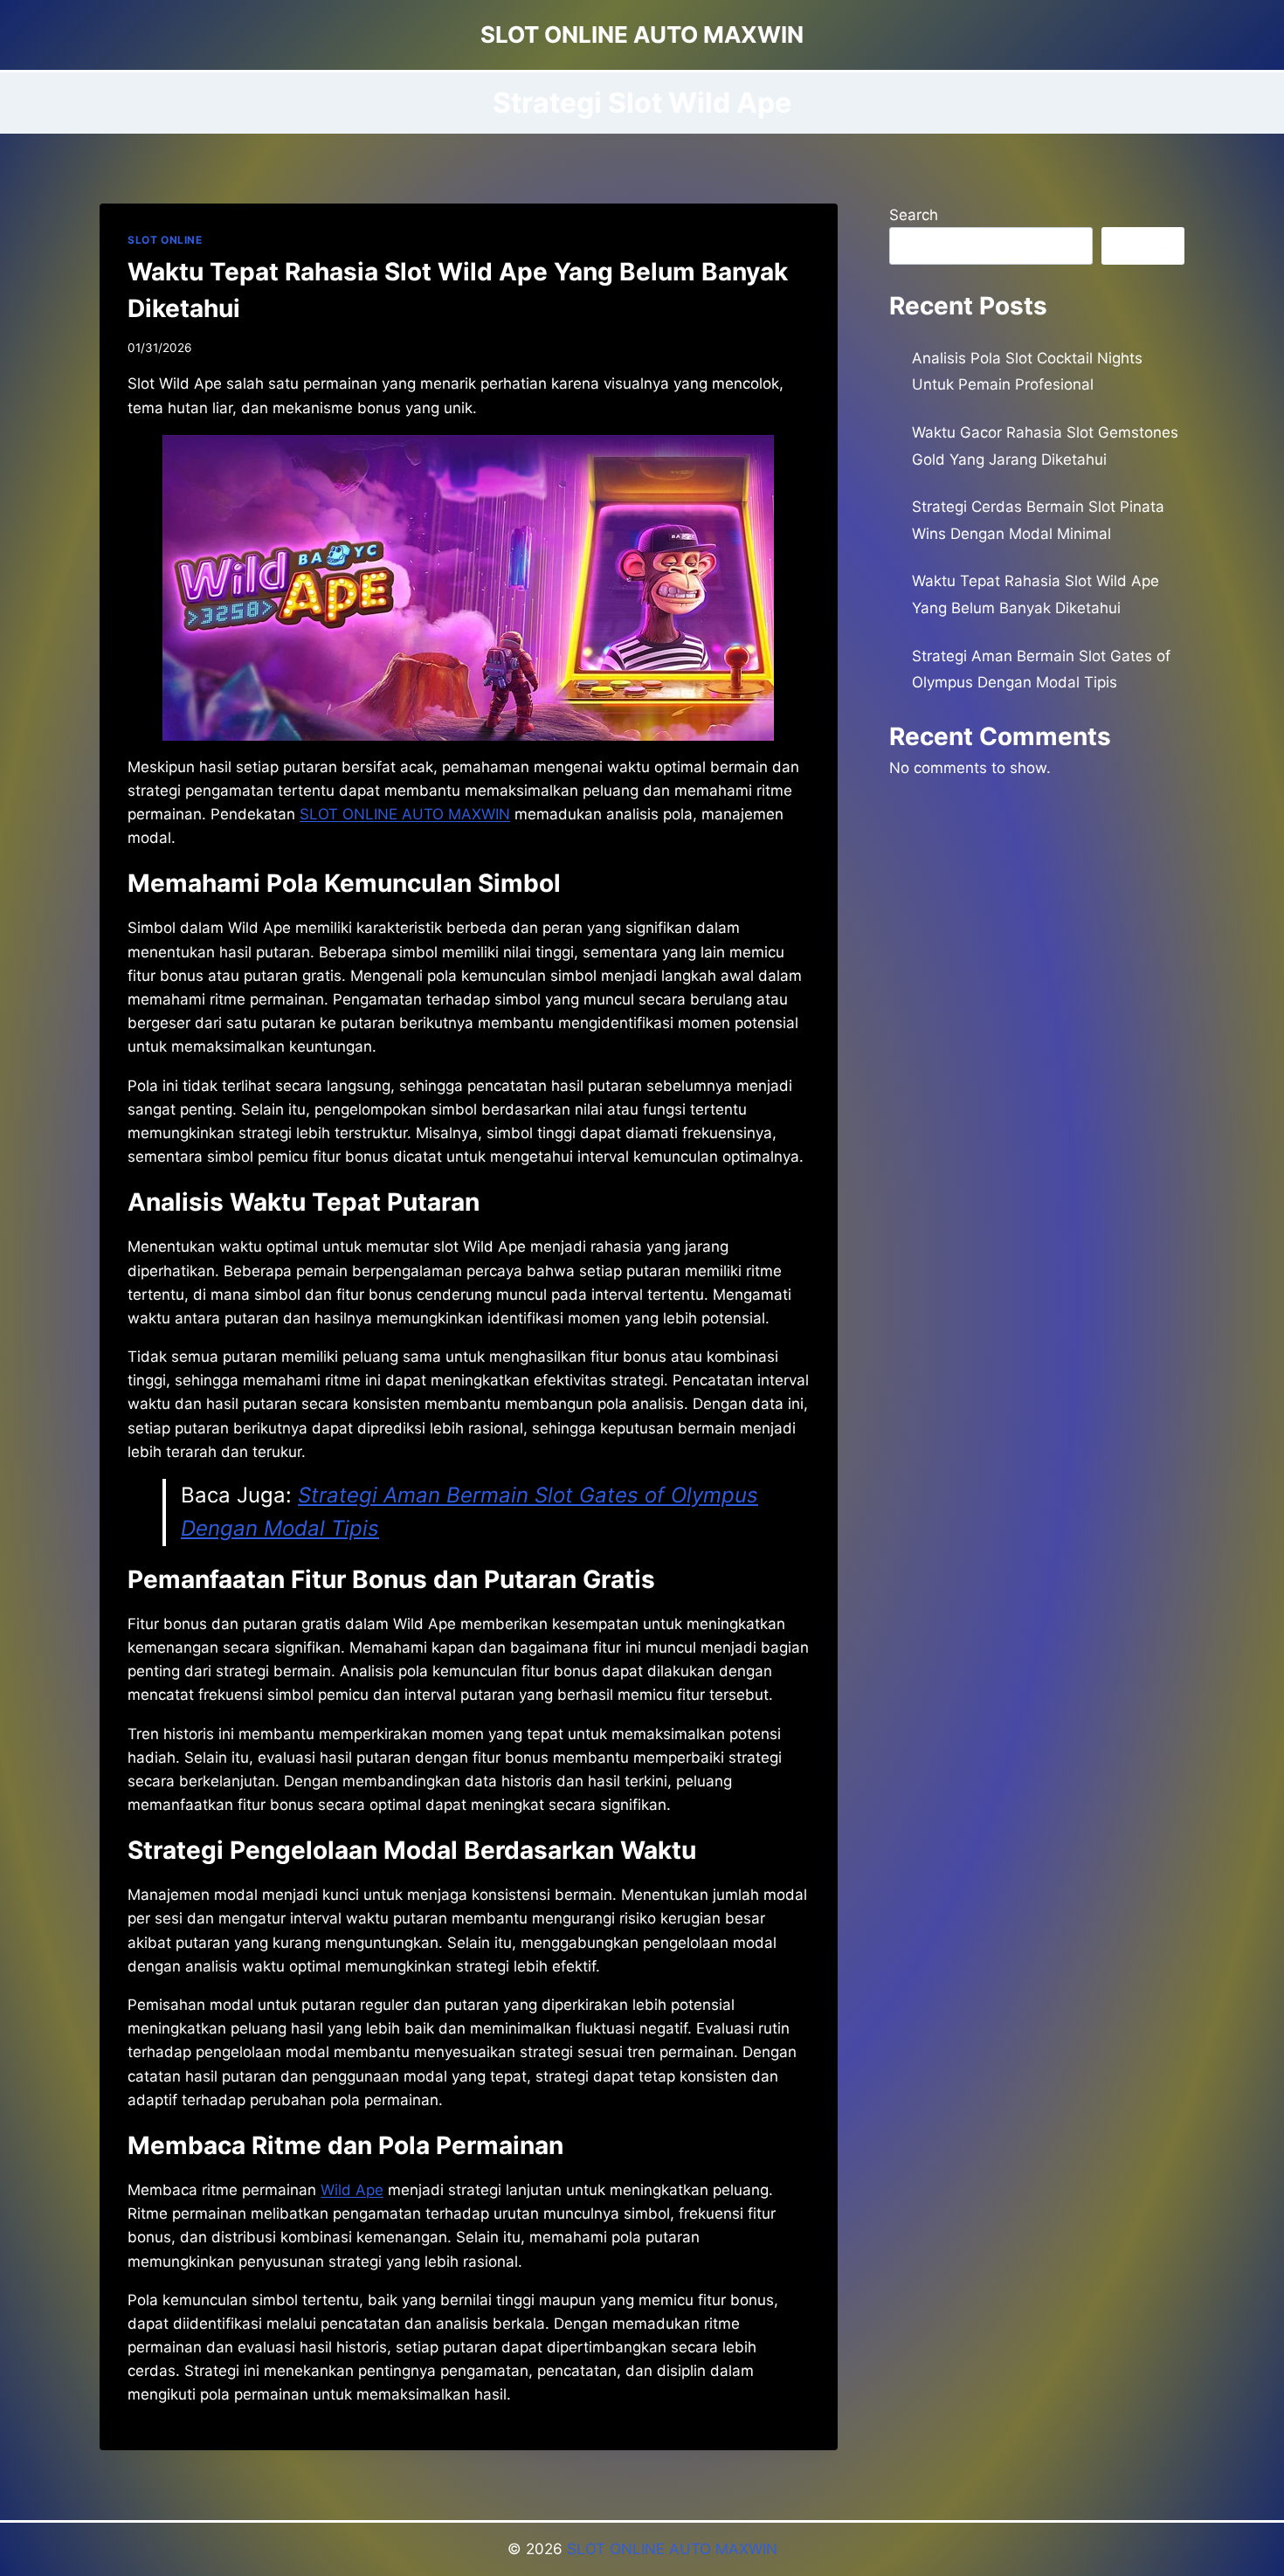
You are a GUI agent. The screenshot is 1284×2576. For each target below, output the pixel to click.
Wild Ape (352, 2190)
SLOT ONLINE (165, 240)
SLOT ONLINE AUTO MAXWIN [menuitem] (405, 814)
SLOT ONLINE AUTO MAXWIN (672, 2549)
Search (914, 215)
